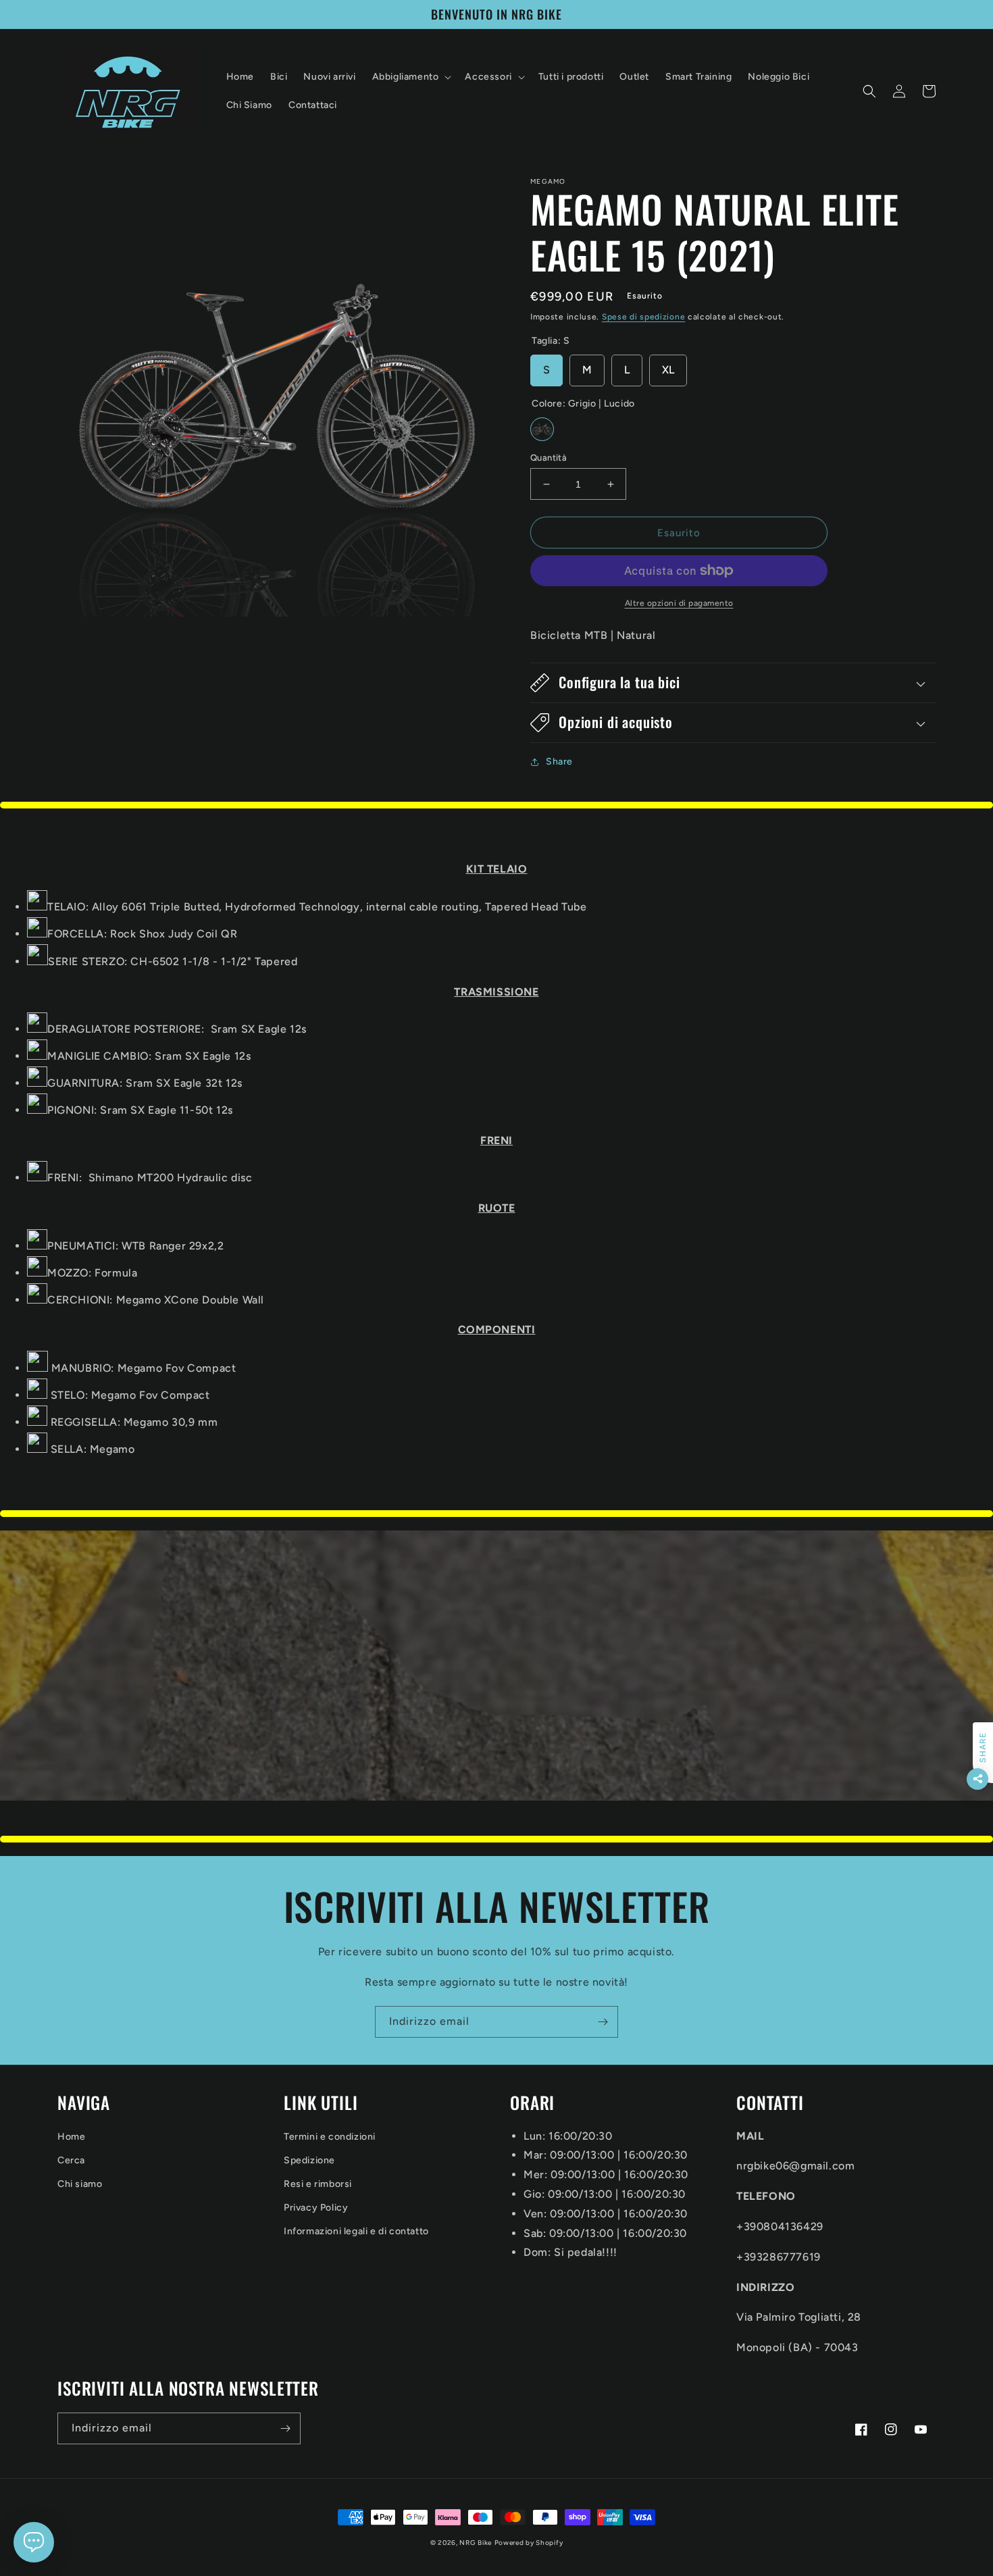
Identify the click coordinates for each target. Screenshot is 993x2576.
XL (668, 370)
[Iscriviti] (603, 2022)
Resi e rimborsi (318, 2184)
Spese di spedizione (643, 317)
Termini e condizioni (330, 2137)
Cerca (71, 2160)
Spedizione (309, 2160)
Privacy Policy (316, 2208)
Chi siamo (80, 2184)
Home (71, 2137)
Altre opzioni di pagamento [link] (679, 603)
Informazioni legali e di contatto (356, 2231)
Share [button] (559, 762)
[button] (411, 77)
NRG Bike (476, 2543)
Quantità (549, 458)
